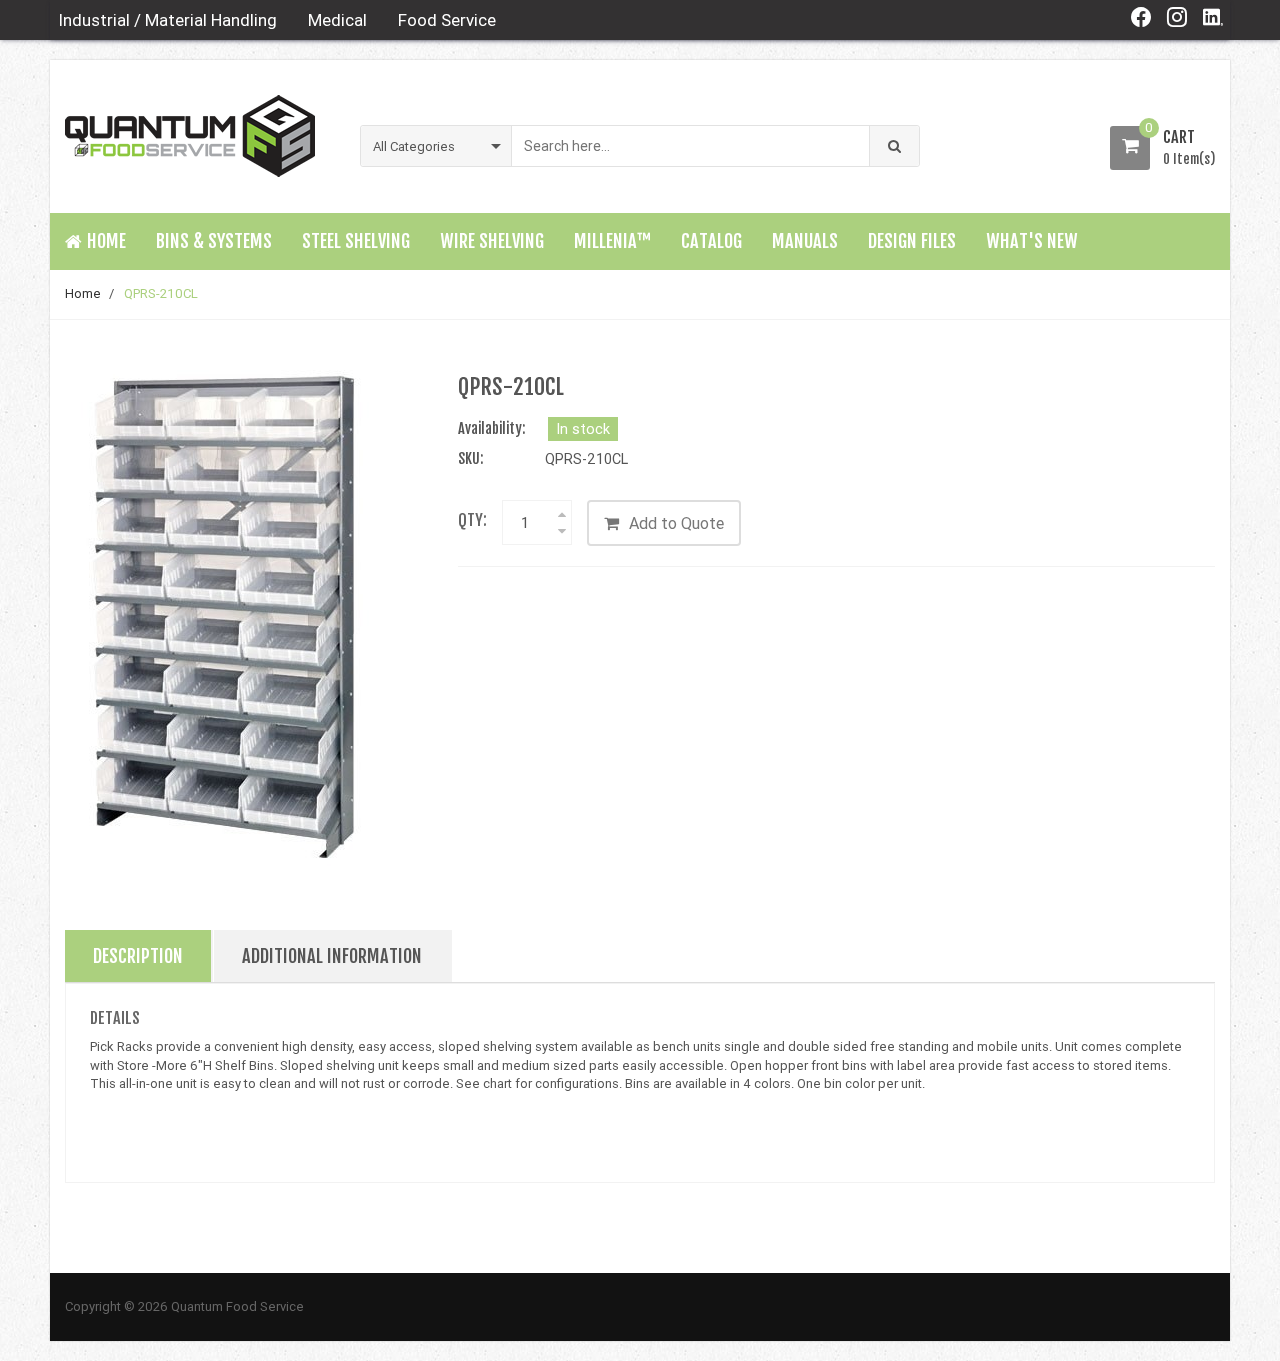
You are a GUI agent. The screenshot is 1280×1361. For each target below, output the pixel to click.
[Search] (894, 146)
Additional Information (332, 956)
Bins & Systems (214, 241)
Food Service (447, 20)
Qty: (472, 520)
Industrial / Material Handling (167, 20)
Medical (337, 20)
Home (83, 293)
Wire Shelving (492, 241)
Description (138, 956)
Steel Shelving (356, 241)
